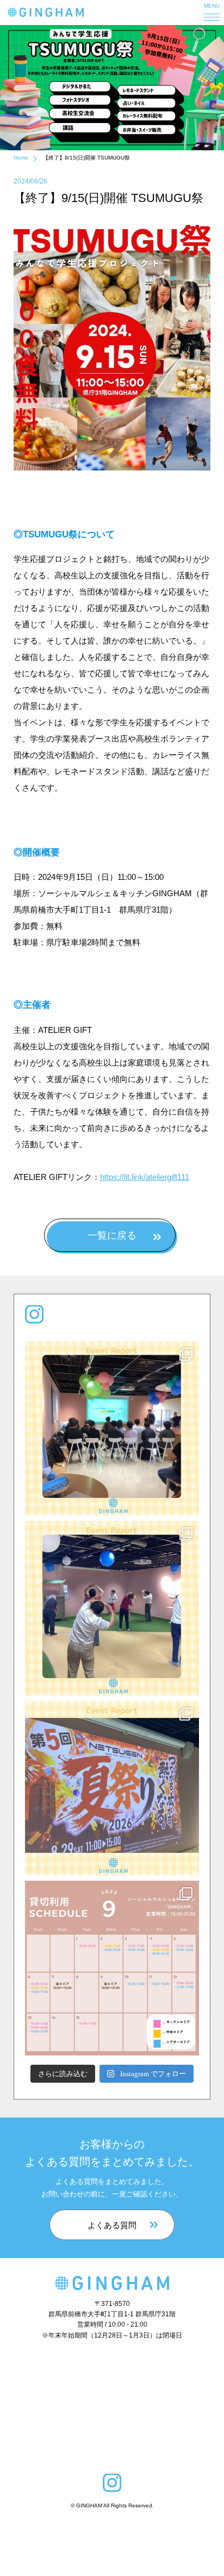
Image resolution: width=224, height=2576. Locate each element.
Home (21, 158)
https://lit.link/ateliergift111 (145, 1177)
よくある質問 (112, 2225)
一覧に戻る (112, 1235)
